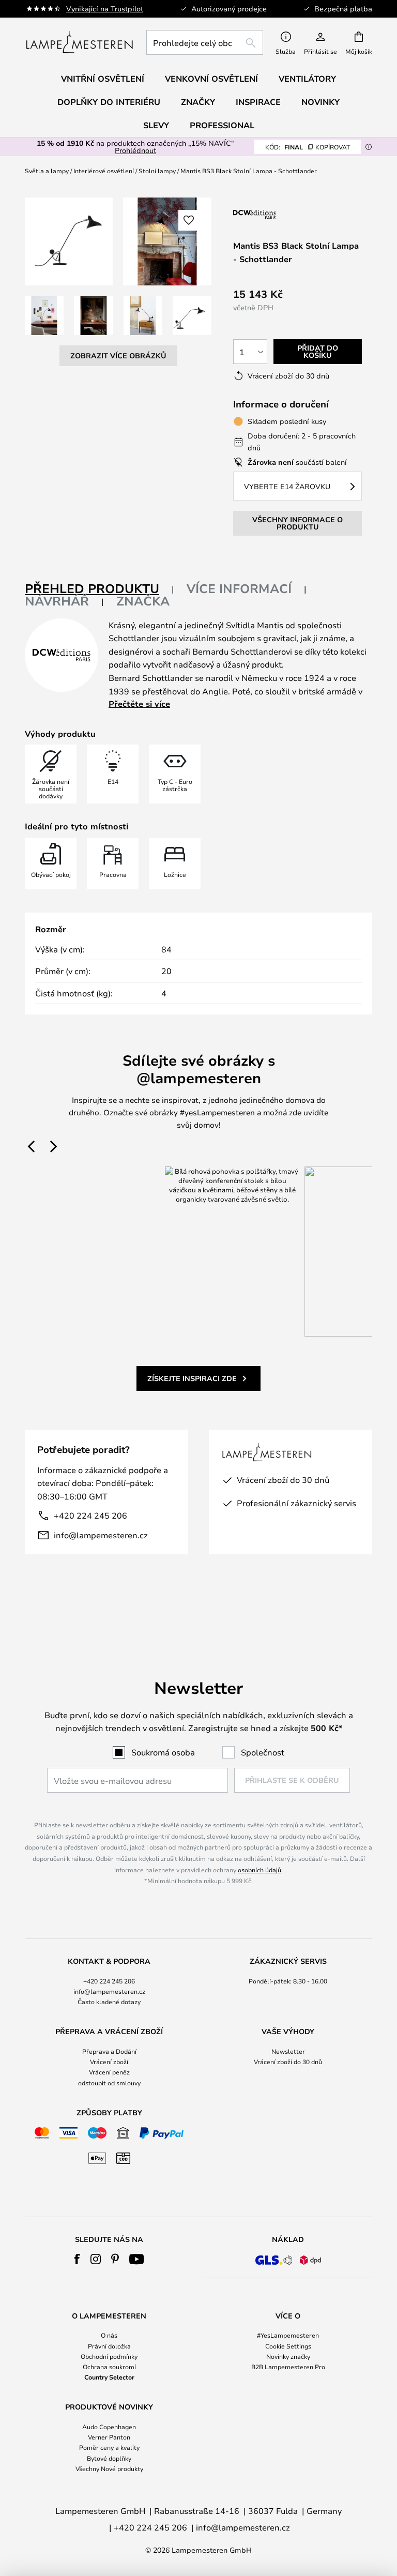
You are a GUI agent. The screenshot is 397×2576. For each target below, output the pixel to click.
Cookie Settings (288, 2346)
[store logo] (79, 42)
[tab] (100, 589)
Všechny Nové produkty (109, 2468)
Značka (143, 601)
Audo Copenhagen (109, 2427)
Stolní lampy (157, 171)
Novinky (320, 102)
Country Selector (109, 2377)
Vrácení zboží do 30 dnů (288, 2062)
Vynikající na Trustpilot (105, 9)
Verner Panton (109, 2437)
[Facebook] (77, 2259)
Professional (222, 125)
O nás (109, 2335)
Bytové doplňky (109, 2458)
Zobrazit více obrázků (118, 355)
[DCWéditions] (285, 214)
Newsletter (288, 2051)
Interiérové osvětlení (104, 171)
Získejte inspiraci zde (192, 1378)
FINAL (308, 147)
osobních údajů (259, 1870)
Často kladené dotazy (109, 2002)
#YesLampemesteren (288, 2335)
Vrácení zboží (109, 2062)
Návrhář (57, 601)
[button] (44, 315)
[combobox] (205, 42)
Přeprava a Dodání (109, 2051)
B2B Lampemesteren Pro (288, 2367)
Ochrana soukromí (109, 2367)
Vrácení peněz (109, 2072)
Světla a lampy (47, 171)
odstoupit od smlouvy (109, 2083)
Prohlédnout (135, 150)
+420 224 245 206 (90, 1515)
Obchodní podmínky (109, 2356)
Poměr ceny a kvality (109, 2447)
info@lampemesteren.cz (101, 1535)
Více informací (239, 588)
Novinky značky (288, 2356)
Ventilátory (307, 79)
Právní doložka (109, 2346)
